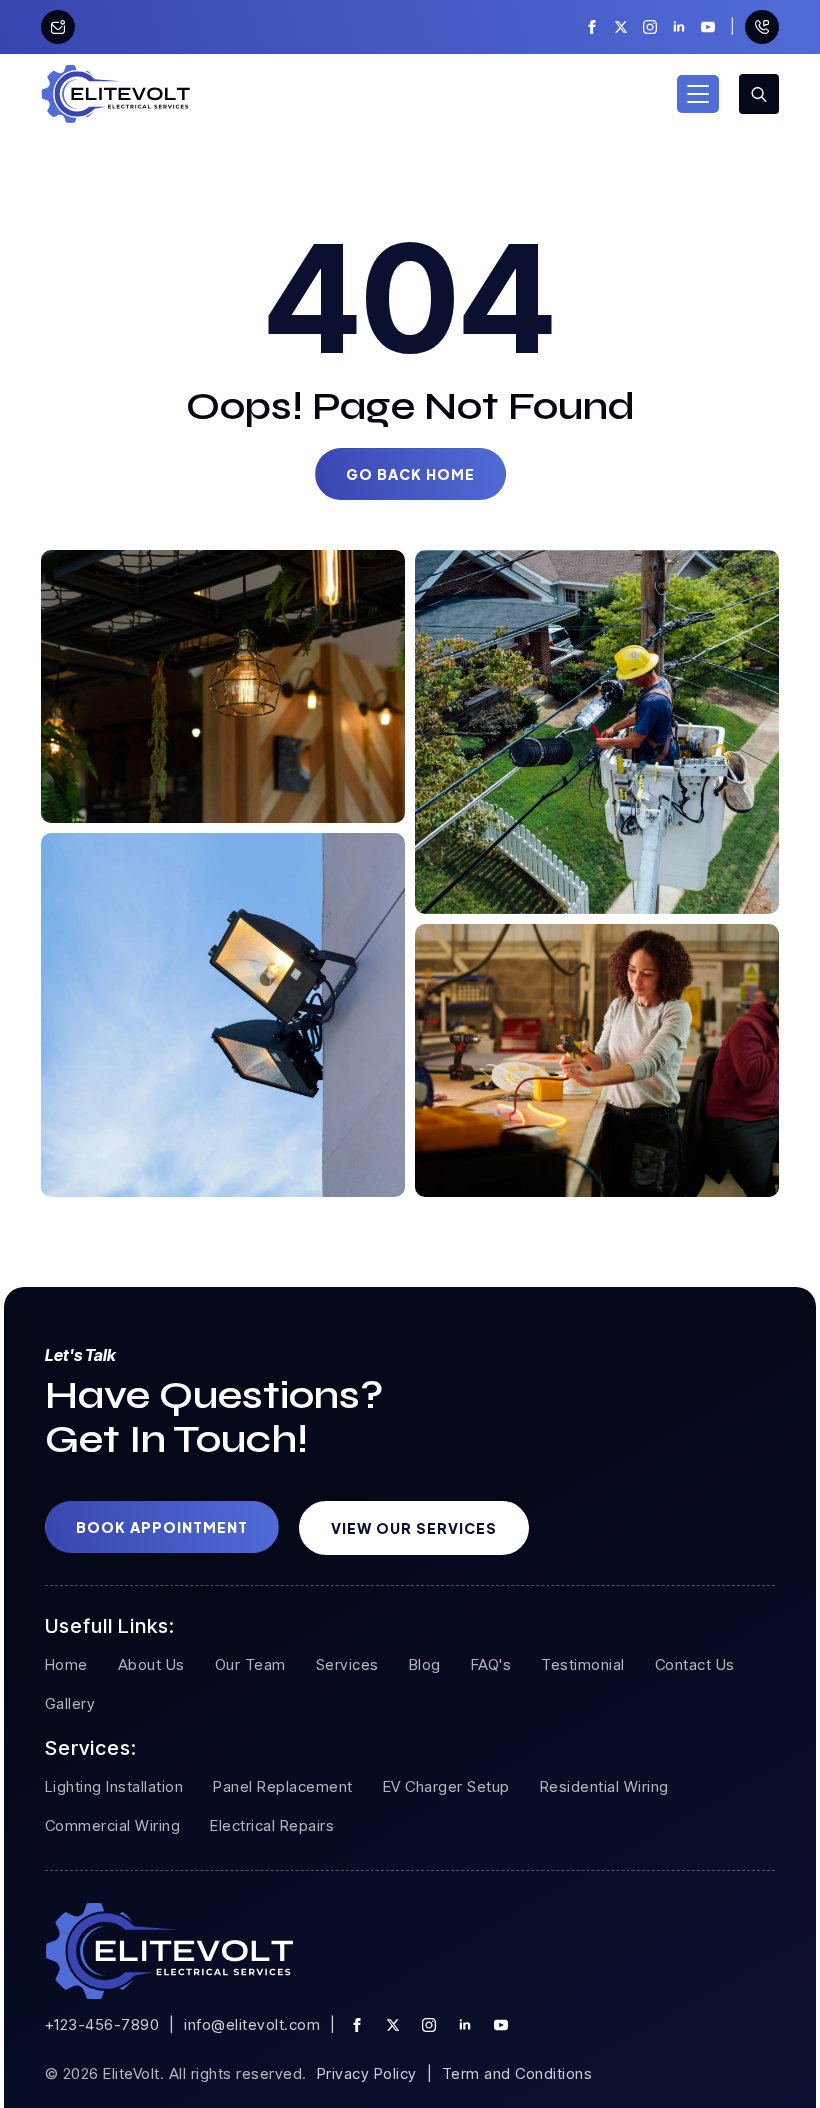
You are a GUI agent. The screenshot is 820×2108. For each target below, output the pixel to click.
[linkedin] (679, 27)
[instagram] (650, 27)
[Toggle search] (759, 94)
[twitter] (621, 27)
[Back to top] (770, 2058)
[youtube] (708, 27)
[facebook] (592, 27)
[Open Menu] (698, 94)
